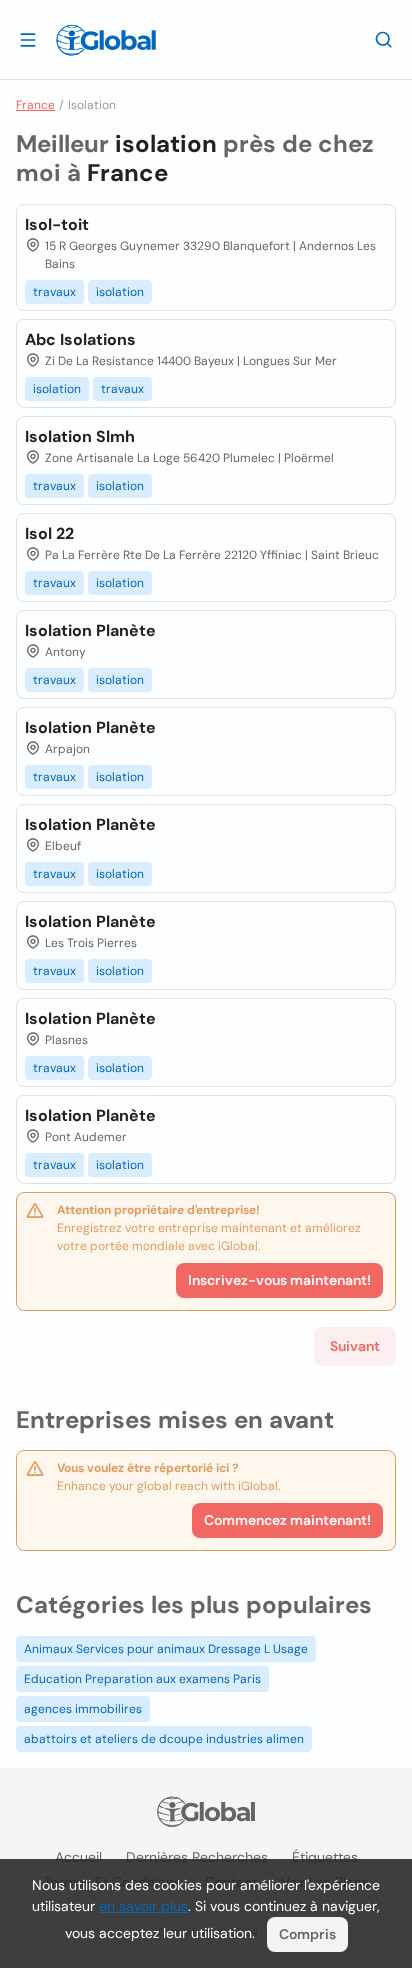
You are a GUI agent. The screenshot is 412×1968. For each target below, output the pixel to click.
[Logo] (106, 40)
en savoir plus (143, 1906)
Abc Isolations (80, 339)
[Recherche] (384, 39)
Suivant (355, 1346)
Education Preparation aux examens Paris (142, 1679)
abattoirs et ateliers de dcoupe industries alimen (164, 1739)
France (35, 105)
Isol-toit (57, 224)
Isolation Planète (90, 630)
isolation (120, 292)
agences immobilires (83, 1709)
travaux (54, 292)
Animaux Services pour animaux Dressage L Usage (166, 1649)
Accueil (78, 1857)
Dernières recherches (197, 1857)
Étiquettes (325, 1857)
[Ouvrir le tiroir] (28, 39)
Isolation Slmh (80, 436)
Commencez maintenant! (287, 1520)
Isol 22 (49, 533)
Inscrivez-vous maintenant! (279, 1280)
